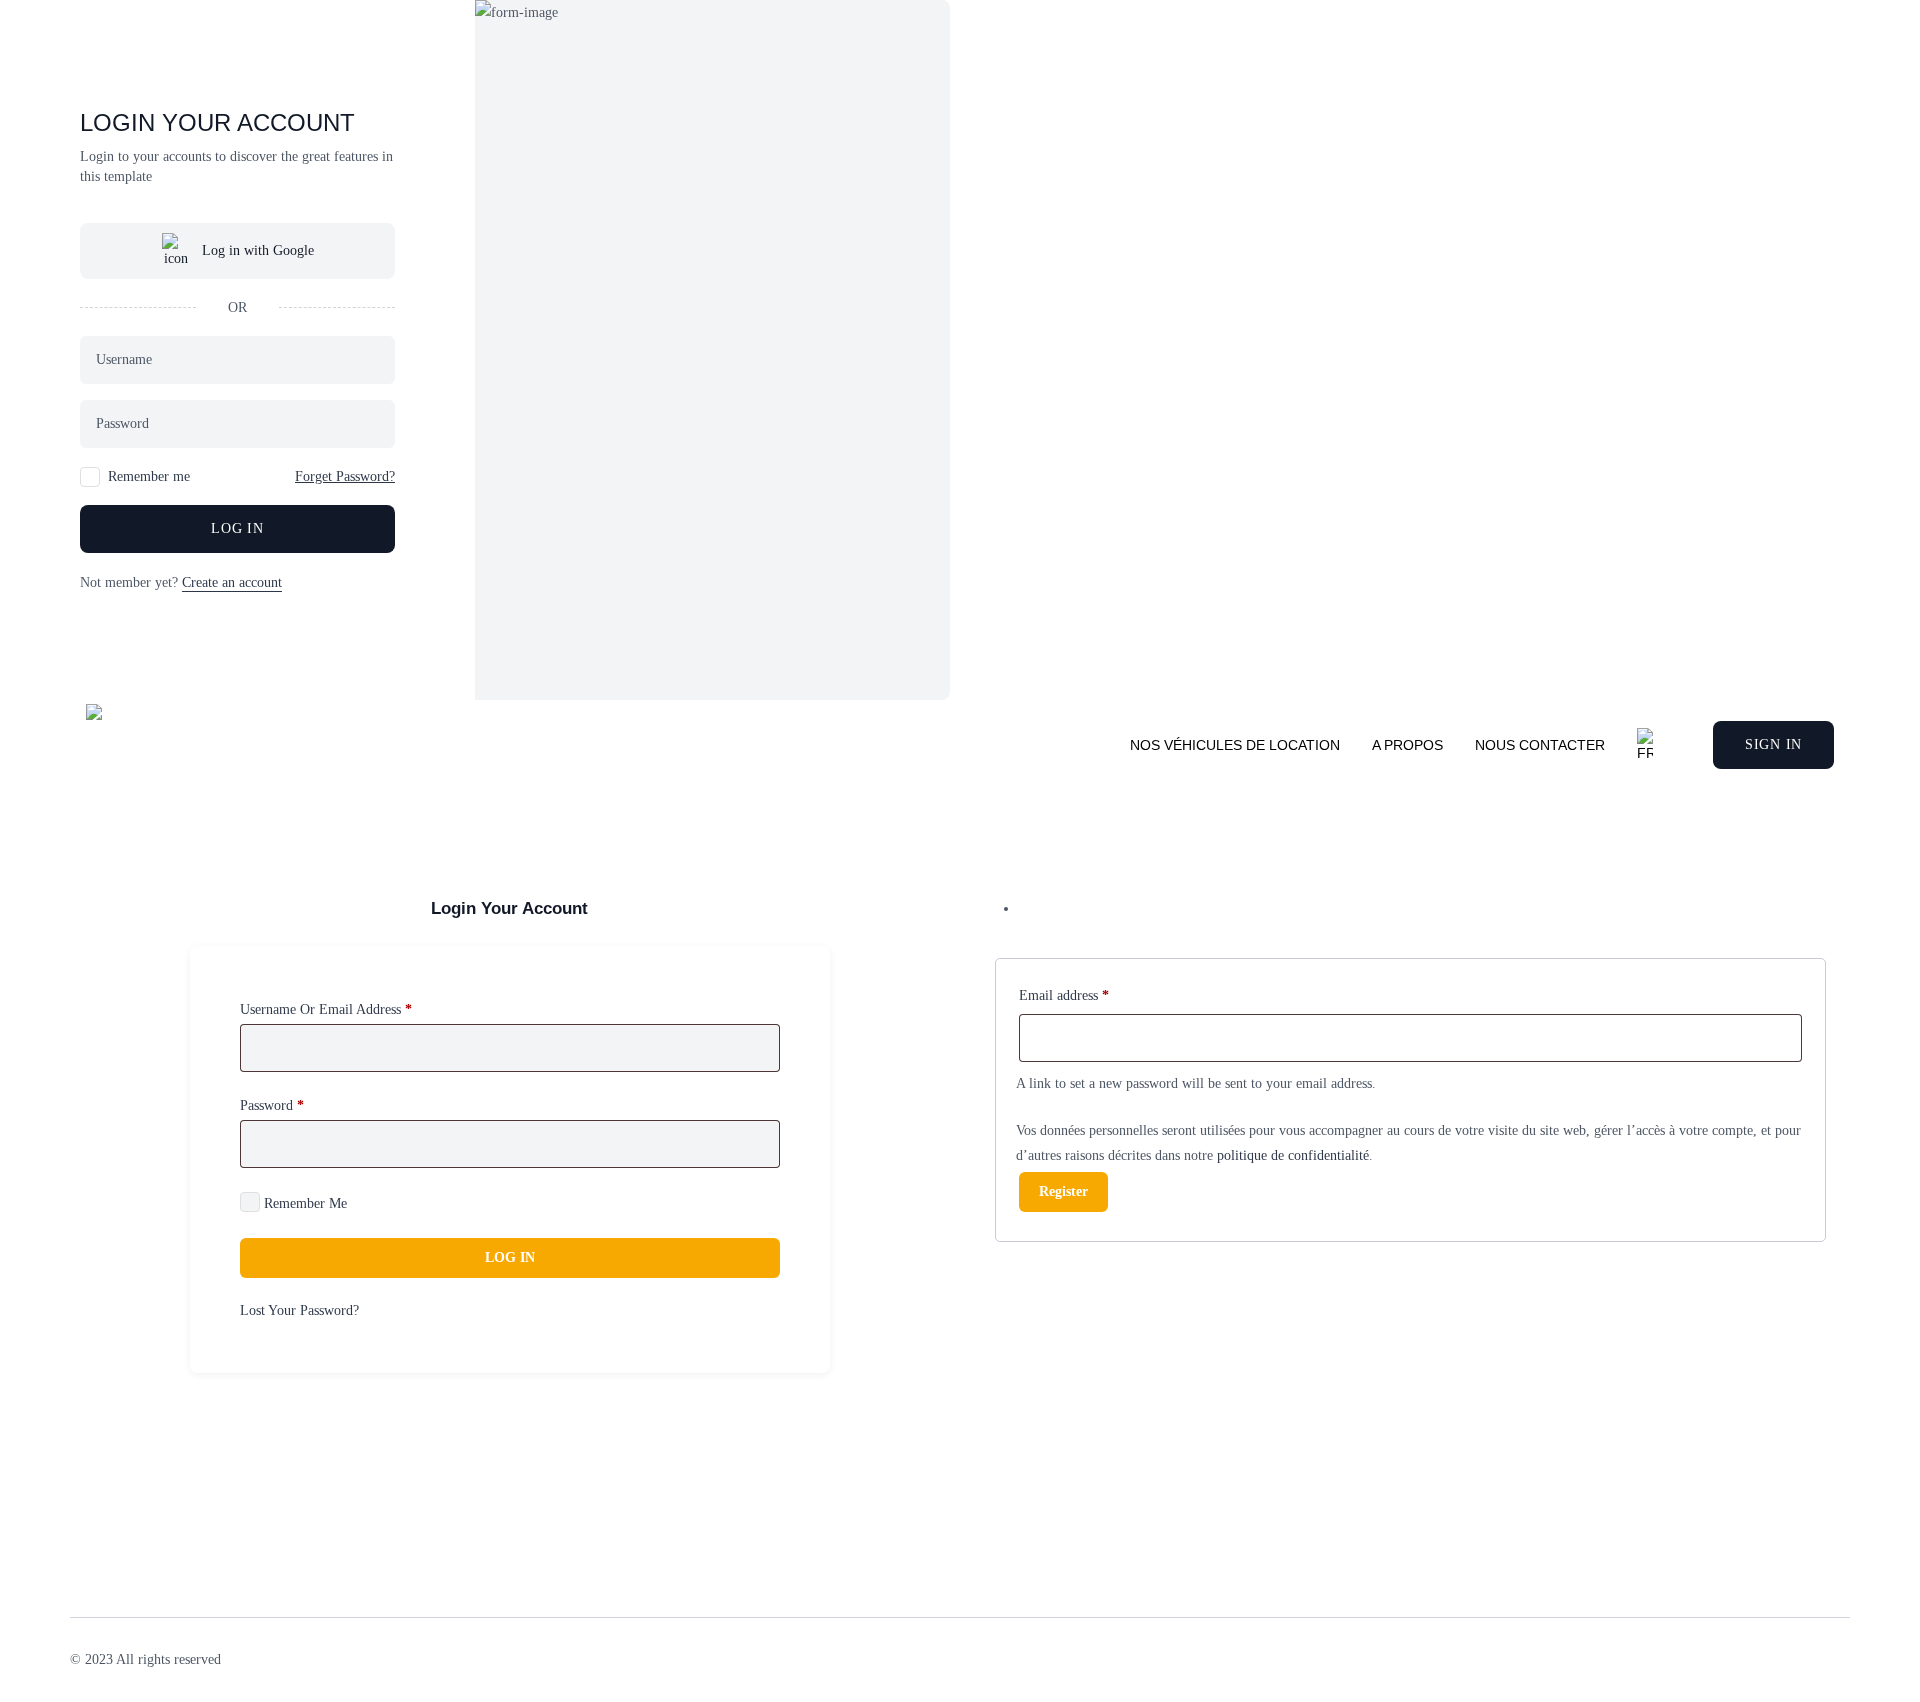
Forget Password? (345, 476)
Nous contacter (1540, 745)
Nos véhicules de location (1235, 745)
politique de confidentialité (1293, 1155)
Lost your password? (299, 1310)
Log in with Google (258, 250)
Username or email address (326, 1009)
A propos (1407, 745)
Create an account (232, 582)
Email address (1064, 995)
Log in (237, 528)
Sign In (1773, 744)
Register (1063, 1191)
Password (272, 1105)
